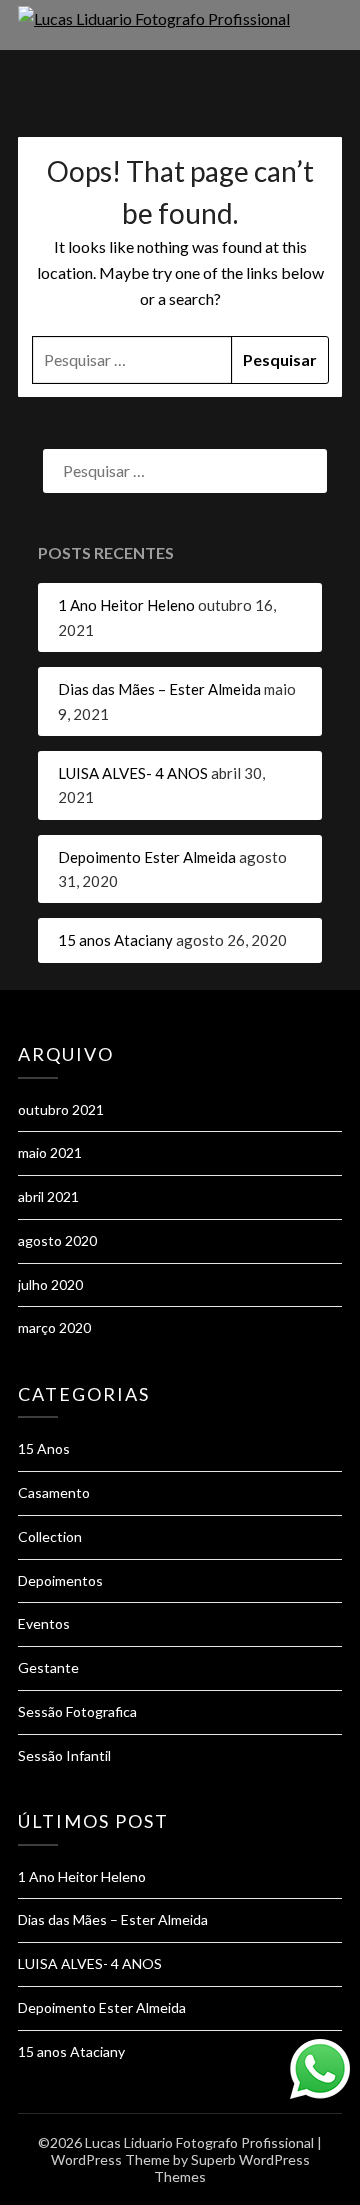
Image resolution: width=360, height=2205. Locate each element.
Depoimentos (60, 1580)
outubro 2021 (61, 1109)
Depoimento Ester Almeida (147, 857)
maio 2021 (50, 1152)
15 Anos (44, 1448)
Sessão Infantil (64, 1755)
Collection (50, 1536)
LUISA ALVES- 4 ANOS (133, 773)
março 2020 (54, 1327)
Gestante (48, 1667)
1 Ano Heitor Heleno (126, 605)
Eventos (44, 1623)
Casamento (54, 1492)
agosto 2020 (57, 1240)
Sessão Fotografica (77, 1711)
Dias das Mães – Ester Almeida (159, 689)
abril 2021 (48, 1196)
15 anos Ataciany (115, 940)
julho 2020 (50, 1284)
